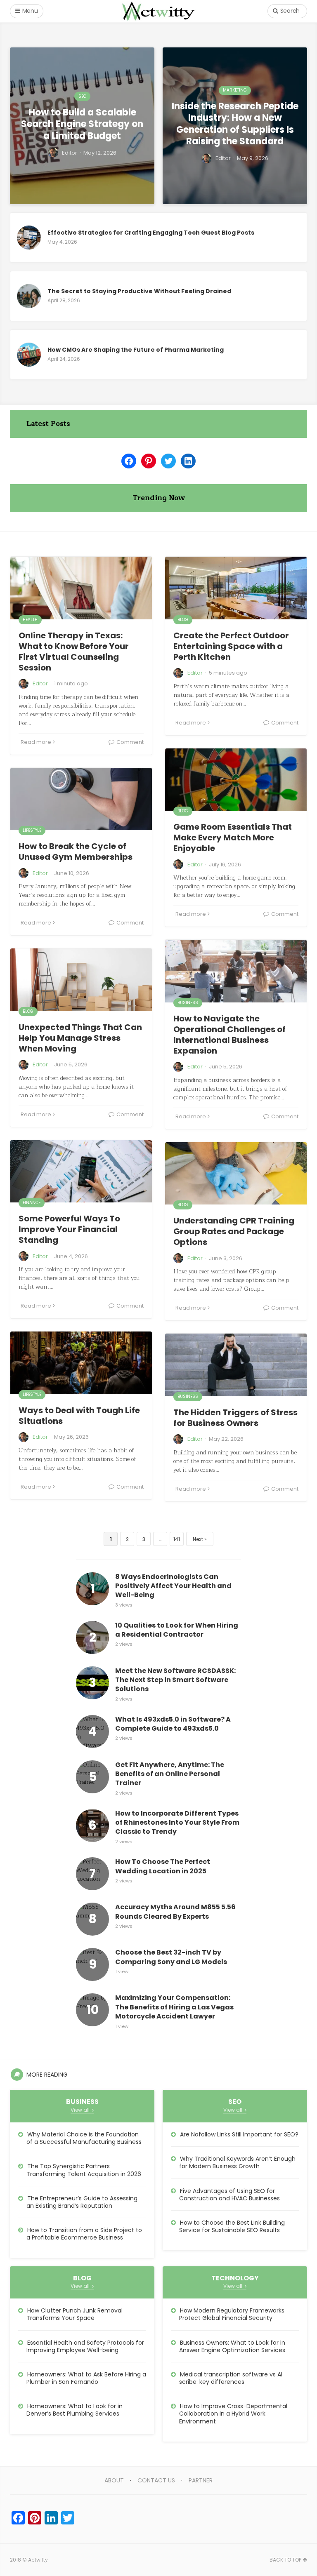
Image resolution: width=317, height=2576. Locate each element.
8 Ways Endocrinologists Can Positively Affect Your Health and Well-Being (173, 1586)
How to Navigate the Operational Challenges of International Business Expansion (229, 1035)
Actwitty (38, 2560)
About (114, 2480)
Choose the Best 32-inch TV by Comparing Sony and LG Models (171, 1957)
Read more (36, 742)
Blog (183, 620)
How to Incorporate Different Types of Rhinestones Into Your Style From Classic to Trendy (177, 1823)
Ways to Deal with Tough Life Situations (79, 1416)
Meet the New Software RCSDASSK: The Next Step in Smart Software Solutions (175, 1680)
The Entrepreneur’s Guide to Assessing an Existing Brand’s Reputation (82, 2202)
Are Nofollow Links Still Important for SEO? (239, 2134)
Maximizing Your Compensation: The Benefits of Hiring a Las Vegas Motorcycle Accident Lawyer (174, 2007)
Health (30, 620)
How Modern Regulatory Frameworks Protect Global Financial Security (232, 2314)
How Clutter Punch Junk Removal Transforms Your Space (75, 2314)
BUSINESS (188, 1003)
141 (177, 1539)
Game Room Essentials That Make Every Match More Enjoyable (233, 837)
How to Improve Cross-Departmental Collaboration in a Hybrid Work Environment (233, 2414)
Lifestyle (32, 830)
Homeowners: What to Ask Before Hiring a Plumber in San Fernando (86, 2378)
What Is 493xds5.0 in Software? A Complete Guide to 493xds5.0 (173, 1724)
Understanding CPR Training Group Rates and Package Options (234, 1231)
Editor (40, 683)
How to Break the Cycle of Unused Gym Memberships (76, 852)
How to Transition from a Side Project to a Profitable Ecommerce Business (84, 2234)
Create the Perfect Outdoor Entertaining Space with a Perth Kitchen (231, 646)
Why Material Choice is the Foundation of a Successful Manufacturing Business (84, 2138)
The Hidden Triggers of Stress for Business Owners (235, 1418)
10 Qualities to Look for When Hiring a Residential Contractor (177, 1630)
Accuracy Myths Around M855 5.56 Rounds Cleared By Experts (175, 1912)
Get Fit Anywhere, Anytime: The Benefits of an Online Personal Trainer (170, 1774)
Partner (201, 2480)
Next (198, 1539)
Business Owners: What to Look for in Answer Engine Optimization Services (232, 2346)
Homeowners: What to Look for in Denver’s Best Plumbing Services (75, 2410)
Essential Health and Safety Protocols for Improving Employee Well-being (85, 2346)
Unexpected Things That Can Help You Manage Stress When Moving (80, 1038)
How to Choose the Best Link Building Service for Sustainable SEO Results (232, 2226)
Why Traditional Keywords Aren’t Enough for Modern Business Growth (237, 2162)
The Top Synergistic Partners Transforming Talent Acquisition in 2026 (84, 2170)
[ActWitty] (158, 11)
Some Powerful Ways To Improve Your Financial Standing (69, 1229)
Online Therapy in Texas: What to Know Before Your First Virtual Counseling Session (74, 652)
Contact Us (156, 2480)
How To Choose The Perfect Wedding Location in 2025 (163, 1866)
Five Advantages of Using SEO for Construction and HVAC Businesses (229, 2195)
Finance (32, 1203)
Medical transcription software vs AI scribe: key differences (231, 2378)
